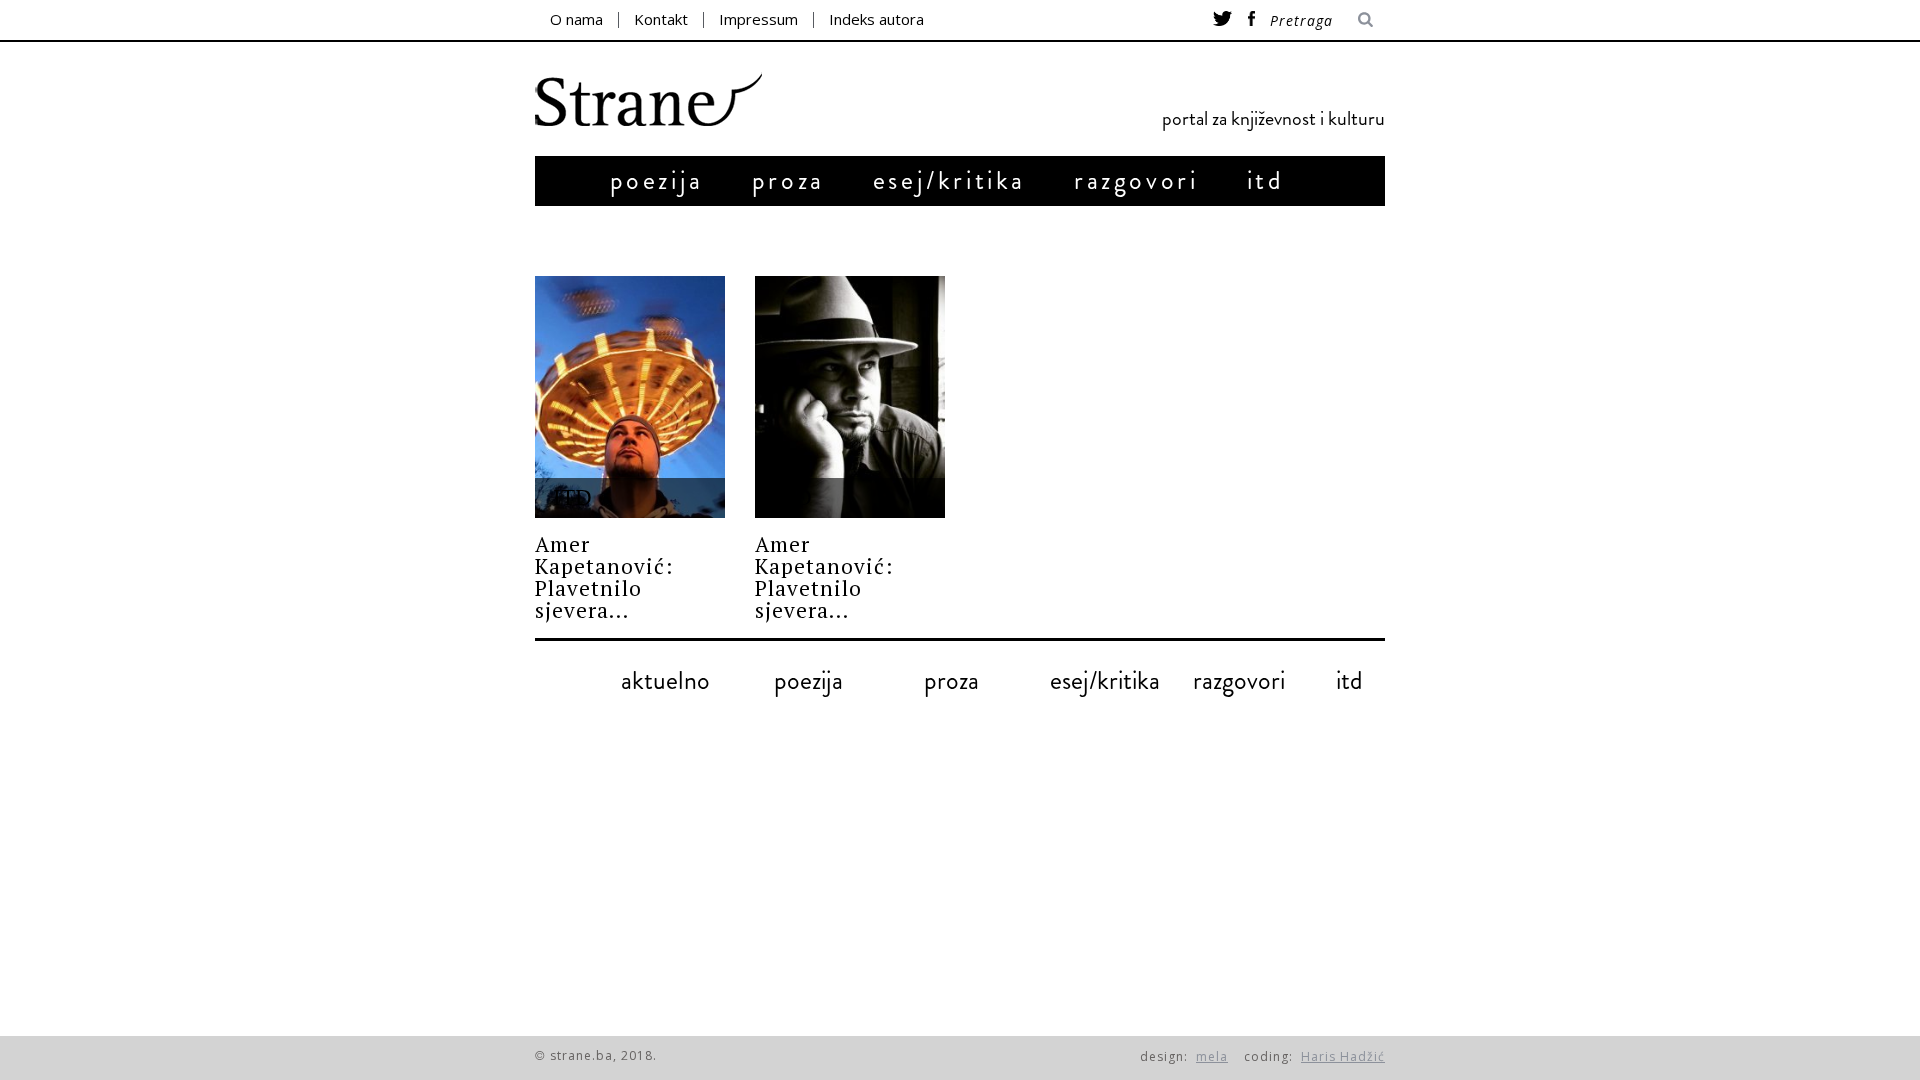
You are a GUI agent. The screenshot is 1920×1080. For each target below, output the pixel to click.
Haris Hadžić (1343, 1056)
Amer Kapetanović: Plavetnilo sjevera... (604, 577)
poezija (657, 180)
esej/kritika (949, 180)
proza (788, 180)
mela (1212, 1056)
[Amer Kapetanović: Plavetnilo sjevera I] (850, 397)
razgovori (1136, 180)
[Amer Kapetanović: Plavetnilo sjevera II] (630, 397)
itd (1266, 180)
